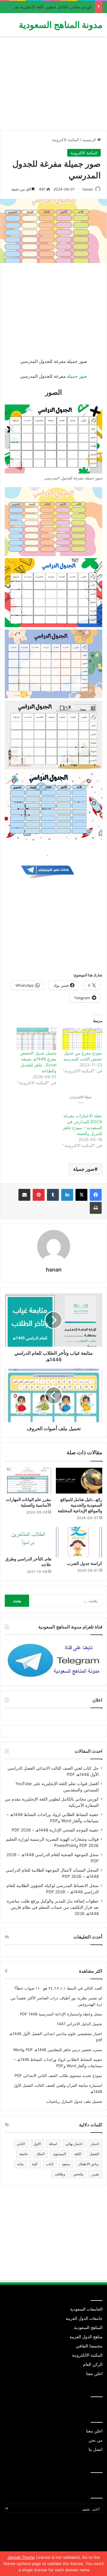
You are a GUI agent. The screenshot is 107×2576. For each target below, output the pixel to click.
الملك (40, 2154)
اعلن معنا (94, 2374)
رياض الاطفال (89, 2164)
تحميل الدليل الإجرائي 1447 (80, 2024)
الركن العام (93, 2364)
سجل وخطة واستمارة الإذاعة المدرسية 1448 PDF (61, 2014)
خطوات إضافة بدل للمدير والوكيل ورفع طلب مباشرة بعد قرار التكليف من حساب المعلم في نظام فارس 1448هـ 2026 (53, 1907)
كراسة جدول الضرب (85, 1563)
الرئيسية (90, 140)
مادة (20, 2164)
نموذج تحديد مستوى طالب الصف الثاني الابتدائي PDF (58, 2075)
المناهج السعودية (88, 2328)
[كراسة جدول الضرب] (79, 1542)
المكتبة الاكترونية (66, 140)
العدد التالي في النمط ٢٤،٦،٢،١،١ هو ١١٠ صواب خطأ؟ (58, 1988)
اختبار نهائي (74, 2144)
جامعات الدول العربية (84, 2318)
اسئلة (53, 2144)
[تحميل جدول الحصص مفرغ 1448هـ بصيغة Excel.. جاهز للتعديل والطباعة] (37, 1039)
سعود (66, 2164)
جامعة (24, 2154)
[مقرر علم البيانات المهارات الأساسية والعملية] (28, 1480)
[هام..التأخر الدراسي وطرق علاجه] (28, 1540)
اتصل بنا (96, 2449)
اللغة (78, 2154)
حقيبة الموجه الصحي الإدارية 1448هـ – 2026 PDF (55, 1830)
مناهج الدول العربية (86, 2337)
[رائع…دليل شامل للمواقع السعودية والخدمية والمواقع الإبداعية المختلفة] (79, 1480)
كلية (35, 2164)
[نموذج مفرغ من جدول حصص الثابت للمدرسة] (82, 1039)
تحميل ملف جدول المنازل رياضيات (74, 2101)
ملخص (78, 2174)
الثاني (21, 2144)
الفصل (94, 2154)
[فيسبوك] (96, 1195)
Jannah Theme (21, 2557)
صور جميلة (77, 376)
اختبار (95, 2144)
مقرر (95, 2174)
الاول (37, 2144)
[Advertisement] (53, 86)
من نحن (96, 2440)
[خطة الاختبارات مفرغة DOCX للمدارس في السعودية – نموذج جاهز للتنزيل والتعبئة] (82, 1102)
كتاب (50, 2164)
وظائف (60, 2174)
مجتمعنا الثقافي (89, 2346)
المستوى (59, 2154)
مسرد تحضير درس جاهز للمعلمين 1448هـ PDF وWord (58, 2050)
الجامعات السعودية (86, 2309)
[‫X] (81, 1195)
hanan (88, 189)
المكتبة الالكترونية (87, 2355)
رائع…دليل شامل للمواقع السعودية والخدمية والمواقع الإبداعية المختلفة (80, 1505)
